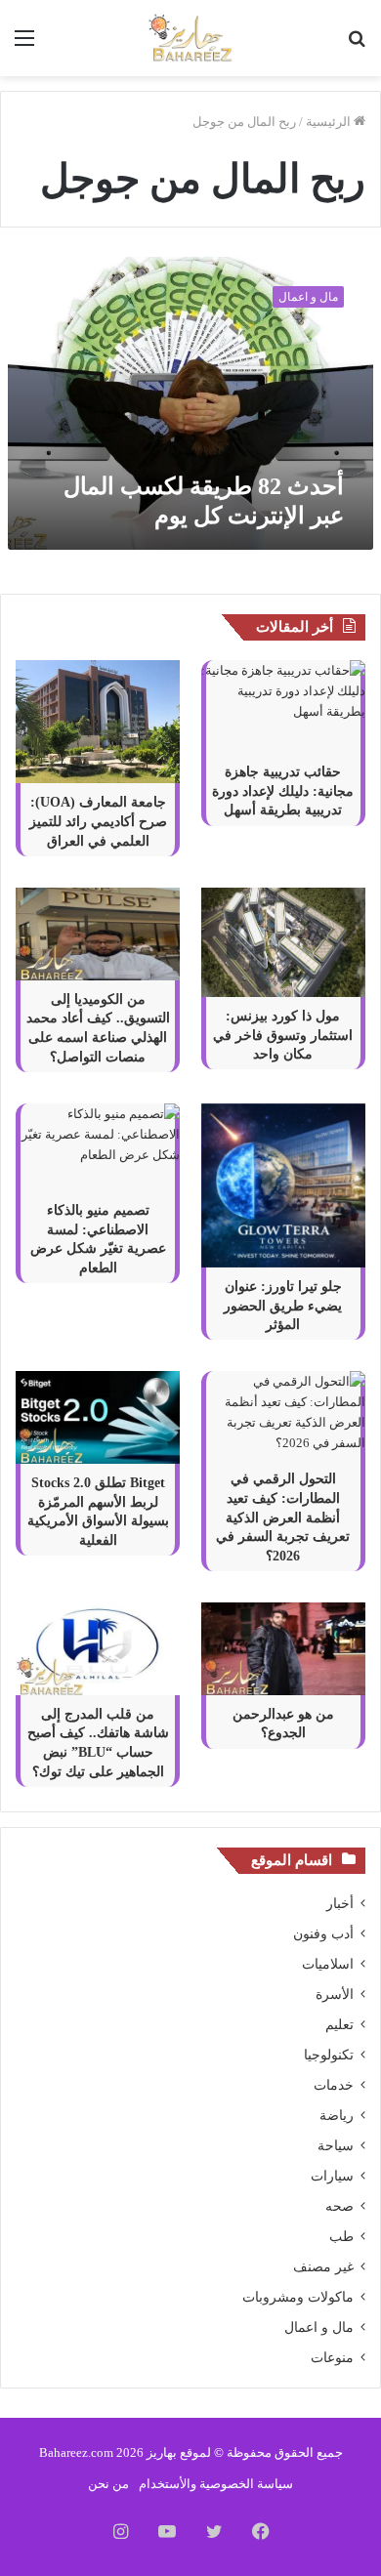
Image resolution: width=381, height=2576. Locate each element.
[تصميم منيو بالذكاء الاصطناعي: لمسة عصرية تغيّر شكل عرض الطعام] (98, 1148)
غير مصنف (323, 2267)
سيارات (332, 2176)
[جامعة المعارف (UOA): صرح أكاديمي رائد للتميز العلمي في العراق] (98, 722)
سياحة (336, 2146)
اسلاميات (328, 1964)
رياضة (337, 2116)
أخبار (340, 1904)
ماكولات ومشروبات (298, 2297)
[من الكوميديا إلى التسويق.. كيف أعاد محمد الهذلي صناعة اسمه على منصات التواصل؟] (98, 934)
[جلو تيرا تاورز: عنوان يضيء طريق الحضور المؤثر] (283, 1185)
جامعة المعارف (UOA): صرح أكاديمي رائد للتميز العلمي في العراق (98, 821)
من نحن (108, 2484)
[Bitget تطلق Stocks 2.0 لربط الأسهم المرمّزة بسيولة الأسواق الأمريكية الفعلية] (98, 1417)
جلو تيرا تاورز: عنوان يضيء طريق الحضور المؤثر (283, 1306)
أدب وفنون (323, 1934)
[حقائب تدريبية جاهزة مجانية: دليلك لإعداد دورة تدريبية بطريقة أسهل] (283, 706)
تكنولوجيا (329, 2055)
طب (341, 2237)
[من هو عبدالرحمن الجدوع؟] (283, 1649)
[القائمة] (24, 45)
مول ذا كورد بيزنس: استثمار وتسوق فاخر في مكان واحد (283, 1035)
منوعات (332, 2358)
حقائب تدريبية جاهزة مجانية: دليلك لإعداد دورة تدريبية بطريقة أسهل (283, 791)
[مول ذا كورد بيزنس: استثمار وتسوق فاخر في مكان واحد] (283, 942)
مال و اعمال (319, 2327)
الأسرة (335, 1994)
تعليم (339, 2025)
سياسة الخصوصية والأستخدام (216, 2484)
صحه (339, 2206)
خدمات (334, 2085)
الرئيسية (330, 122)
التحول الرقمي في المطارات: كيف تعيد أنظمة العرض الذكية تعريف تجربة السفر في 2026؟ (283, 1517)
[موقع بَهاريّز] (190, 38)
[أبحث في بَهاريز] (357, 45)
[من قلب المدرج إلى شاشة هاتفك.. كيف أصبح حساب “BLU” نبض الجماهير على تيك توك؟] (98, 1649)
